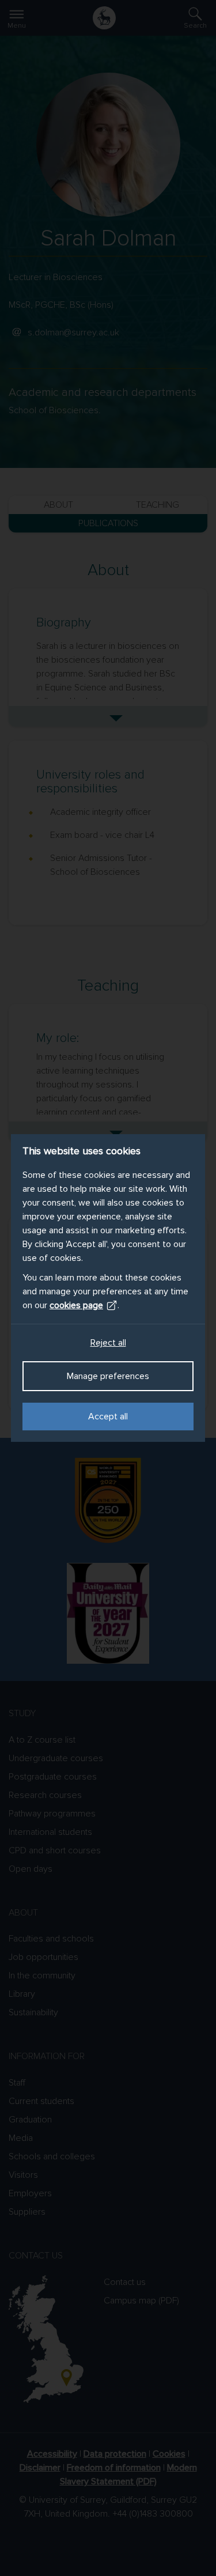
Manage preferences (108, 1376)
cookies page (76, 1305)
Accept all (108, 1417)
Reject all (108, 1343)
